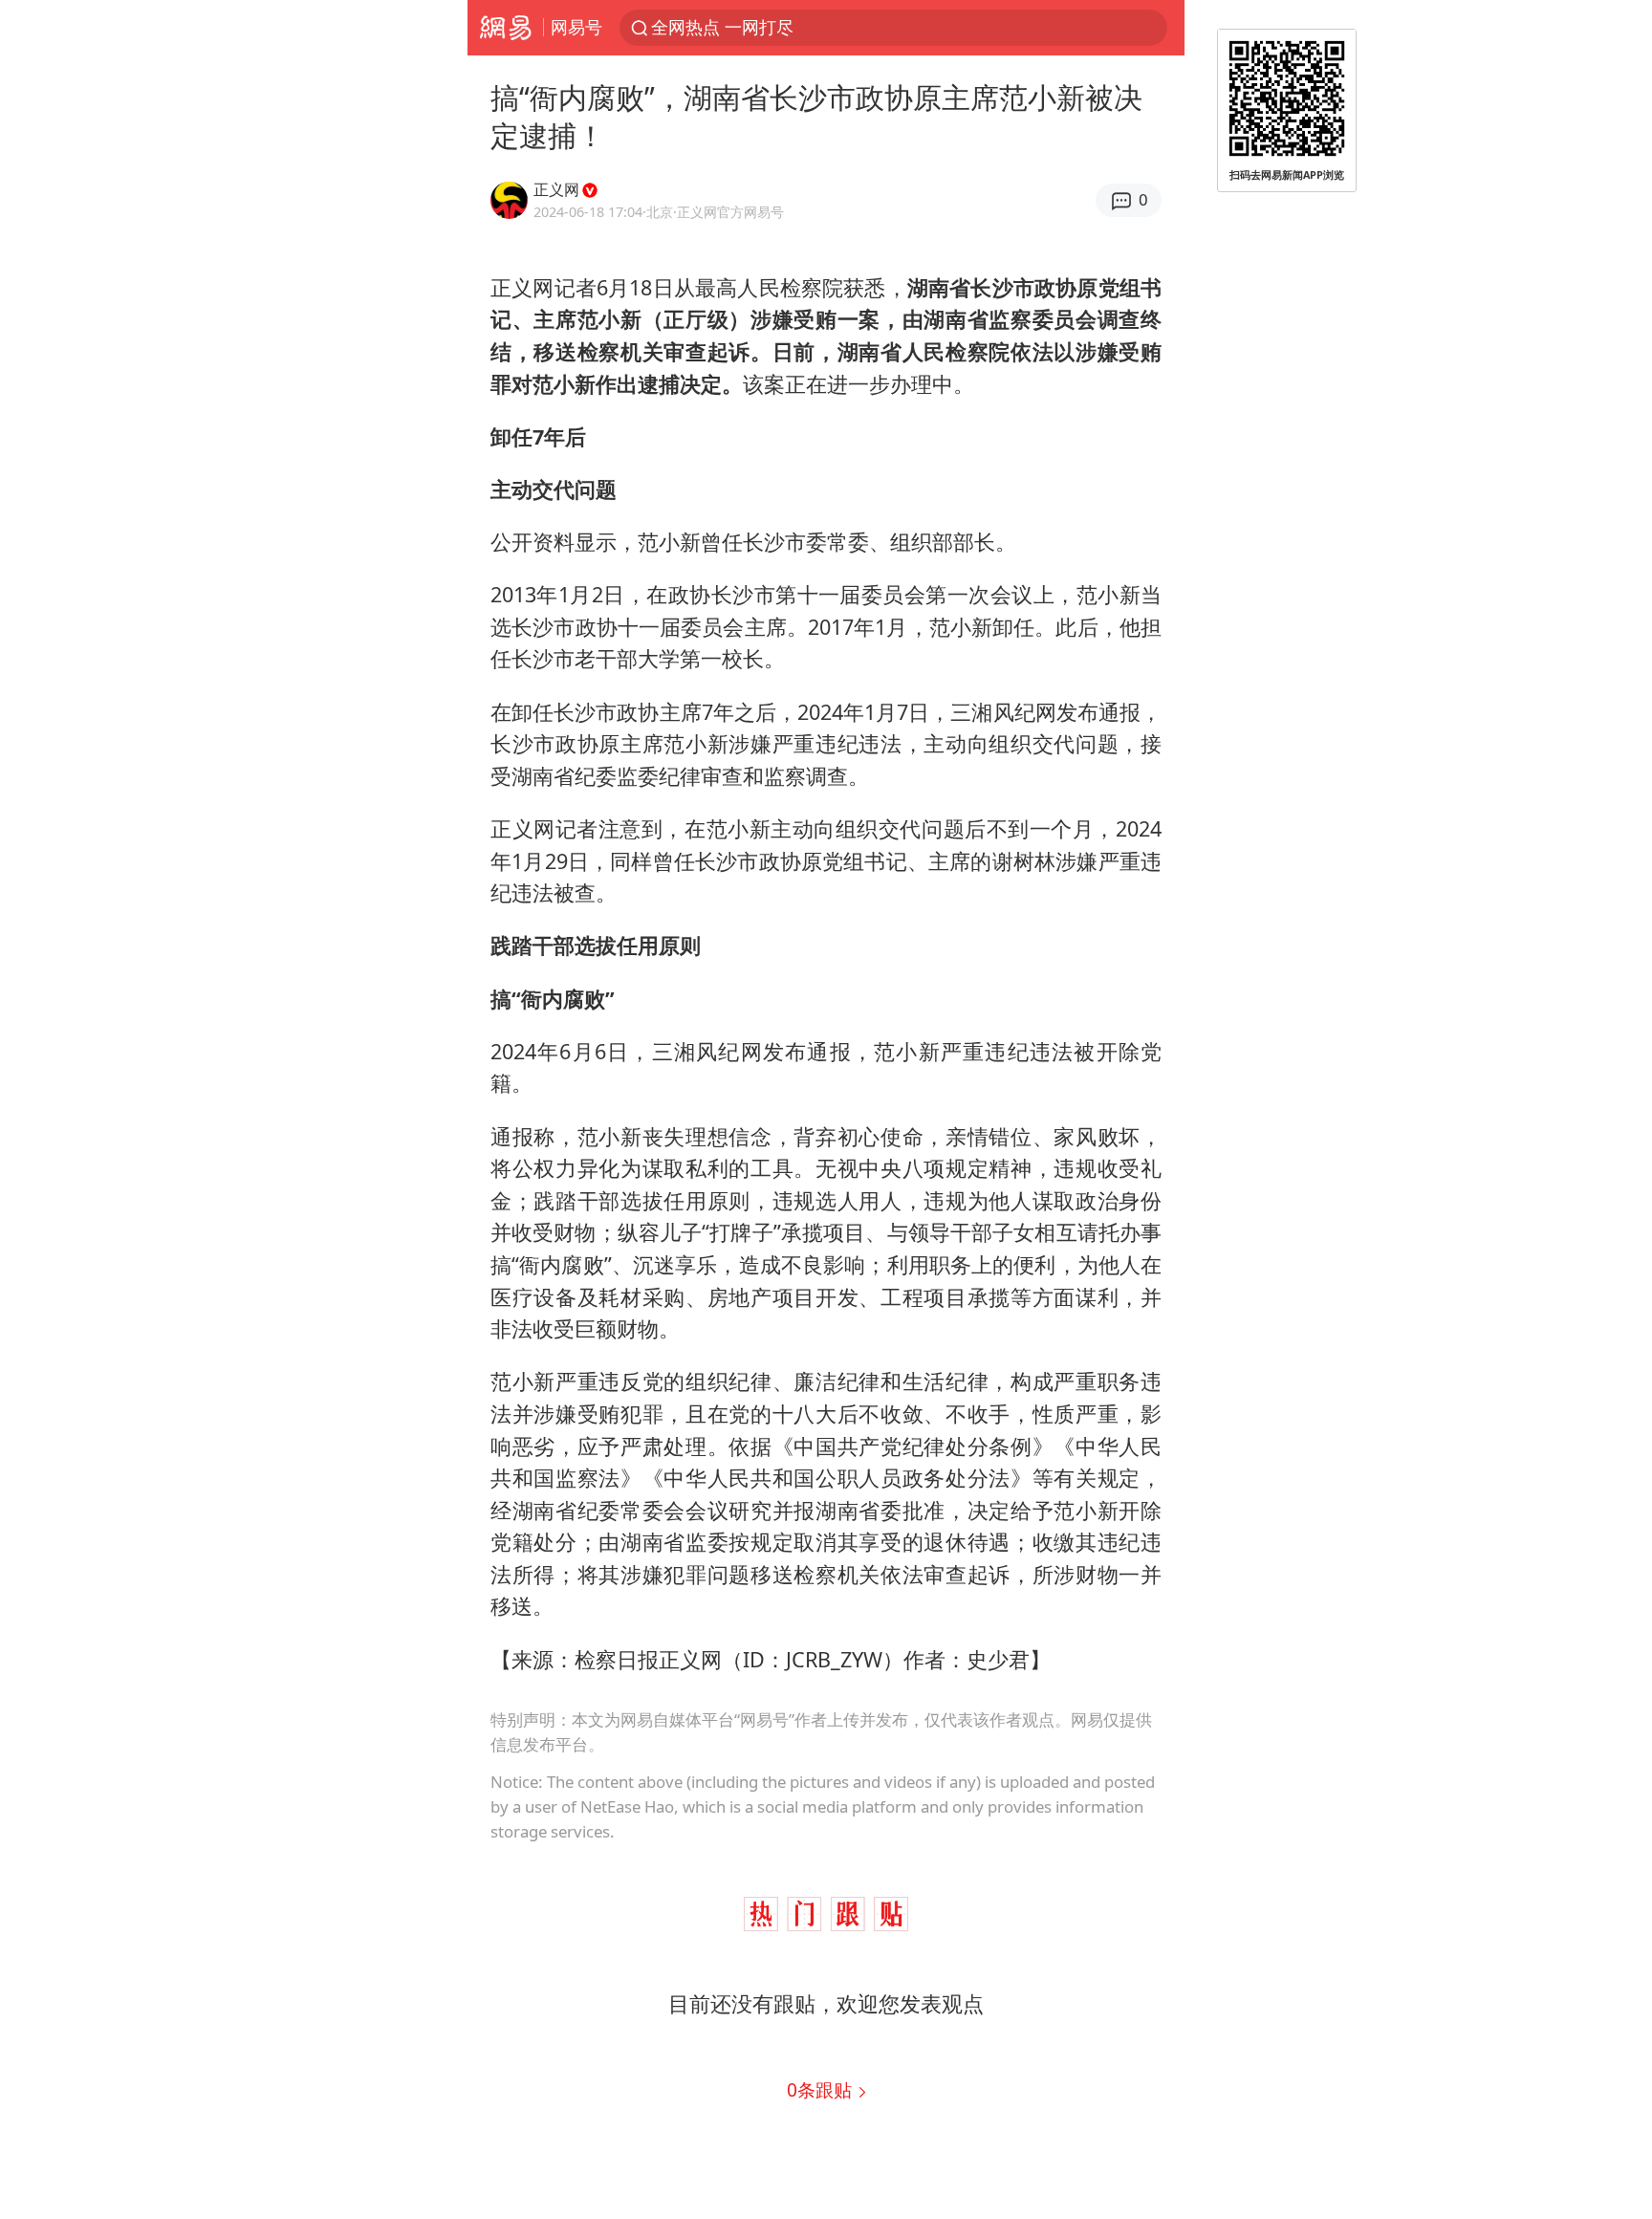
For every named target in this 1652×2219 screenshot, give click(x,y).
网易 (505, 28)
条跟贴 (822, 2089)
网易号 (576, 27)
